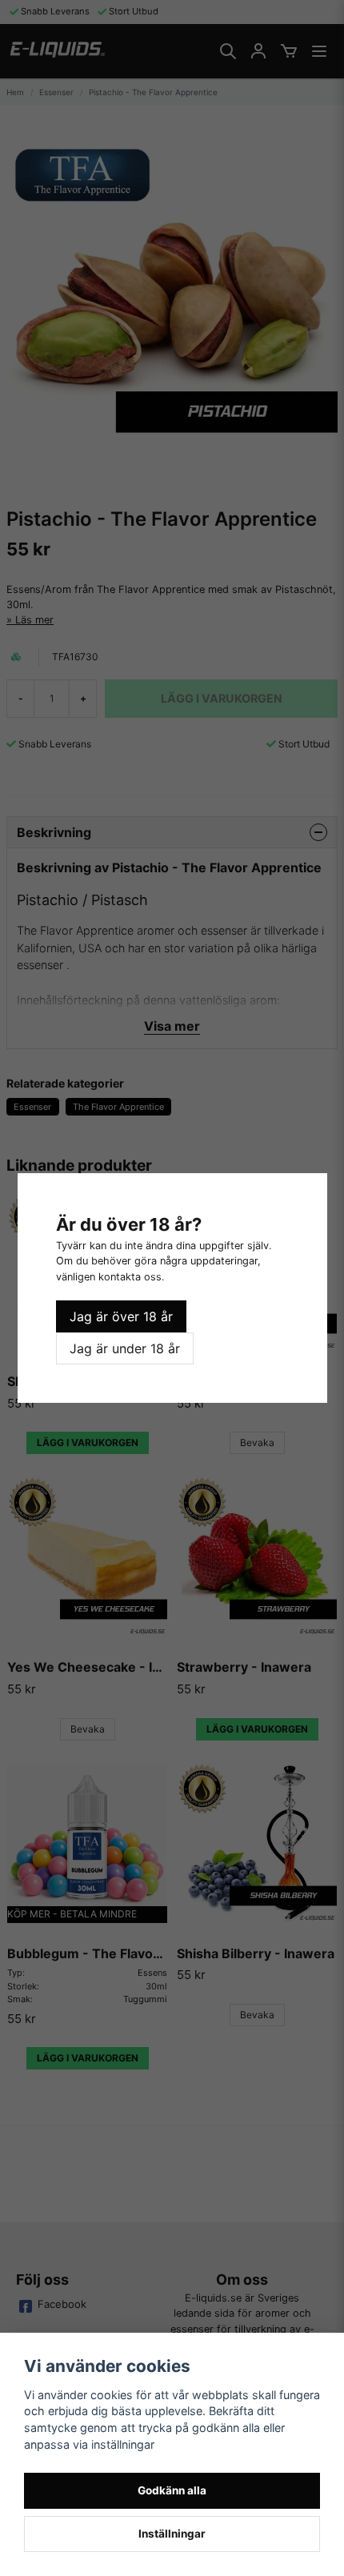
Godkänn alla (172, 2490)
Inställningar (172, 2534)
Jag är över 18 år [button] (121, 1316)
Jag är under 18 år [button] (125, 1348)
